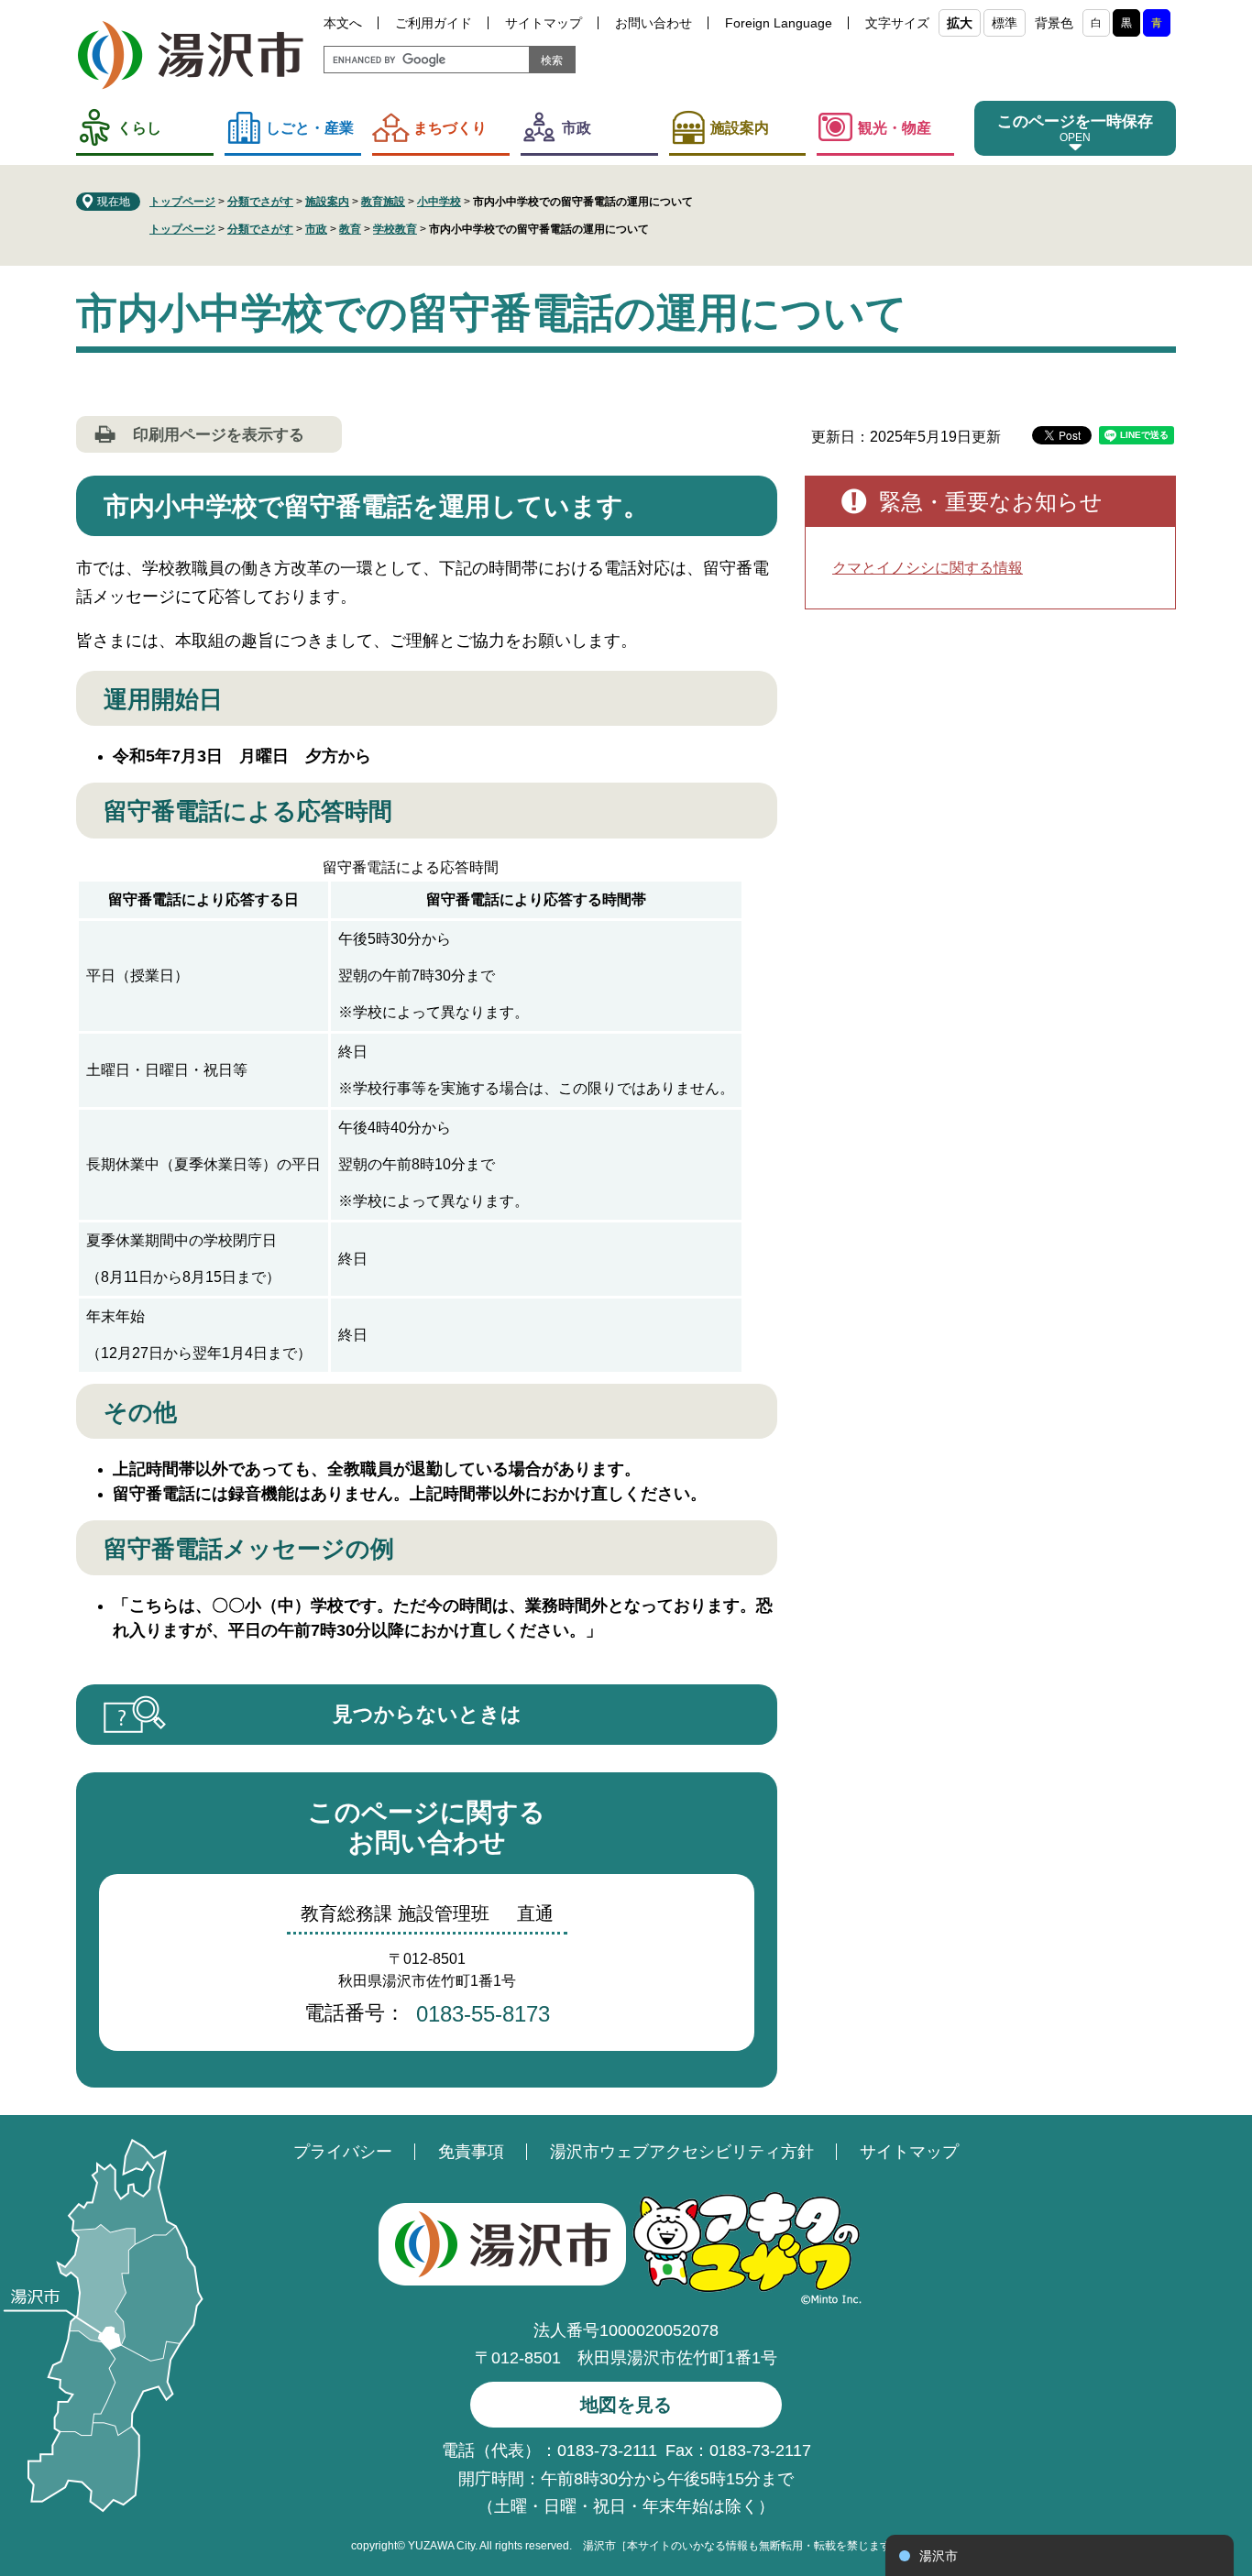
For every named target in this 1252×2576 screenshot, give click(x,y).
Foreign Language (779, 23)
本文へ (343, 23)
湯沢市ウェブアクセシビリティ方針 (682, 2152)
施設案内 (740, 128)
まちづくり (450, 128)
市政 (577, 128)
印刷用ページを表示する (219, 435)
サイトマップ (544, 23)
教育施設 (383, 202)
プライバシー (343, 2152)
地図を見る (626, 2405)
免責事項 (471, 2152)
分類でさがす (260, 202)
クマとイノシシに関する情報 (928, 568)
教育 (350, 229)
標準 (1005, 23)
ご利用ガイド (434, 23)
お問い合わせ (653, 23)
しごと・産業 (310, 128)
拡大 (960, 23)
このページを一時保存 (1075, 121)
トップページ (182, 202)
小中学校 (439, 202)
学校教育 (395, 229)
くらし (139, 128)
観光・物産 (895, 128)
